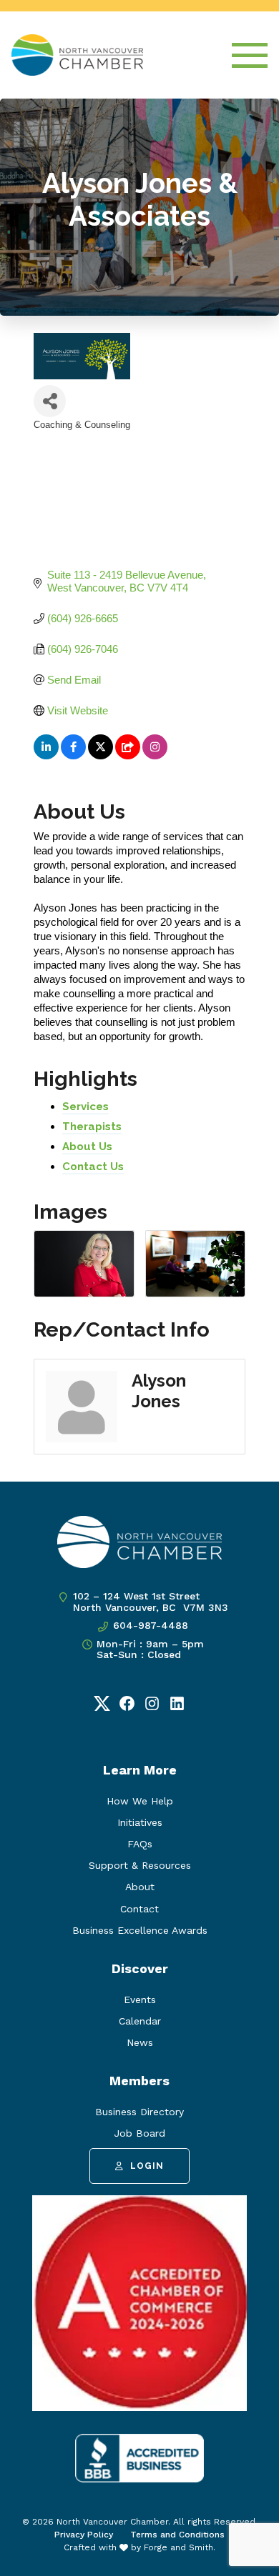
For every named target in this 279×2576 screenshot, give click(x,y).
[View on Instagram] (155, 755)
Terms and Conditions (177, 2535)
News (140, 2042)
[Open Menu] (250, 55)
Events (140, 2000)
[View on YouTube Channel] (128, 755)
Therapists (92, 1127)
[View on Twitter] (101, 755)
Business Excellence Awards (140, 1930)
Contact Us (93, 1167)
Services (85, 1107)
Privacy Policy (84, 2535)
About (140, 1887)
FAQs (140, 1844)
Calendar (140, 2021)
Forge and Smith (178, 2547)
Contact (139, 1909)
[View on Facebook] (73, 755)
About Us (87, 1147)
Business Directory (139, 2112)
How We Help (140, 1801)
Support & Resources (140, 1865)
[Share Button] (50, 401)
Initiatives (140, 1822)
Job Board (139, 2133)
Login (147, 2166)
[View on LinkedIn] (46, 755)
